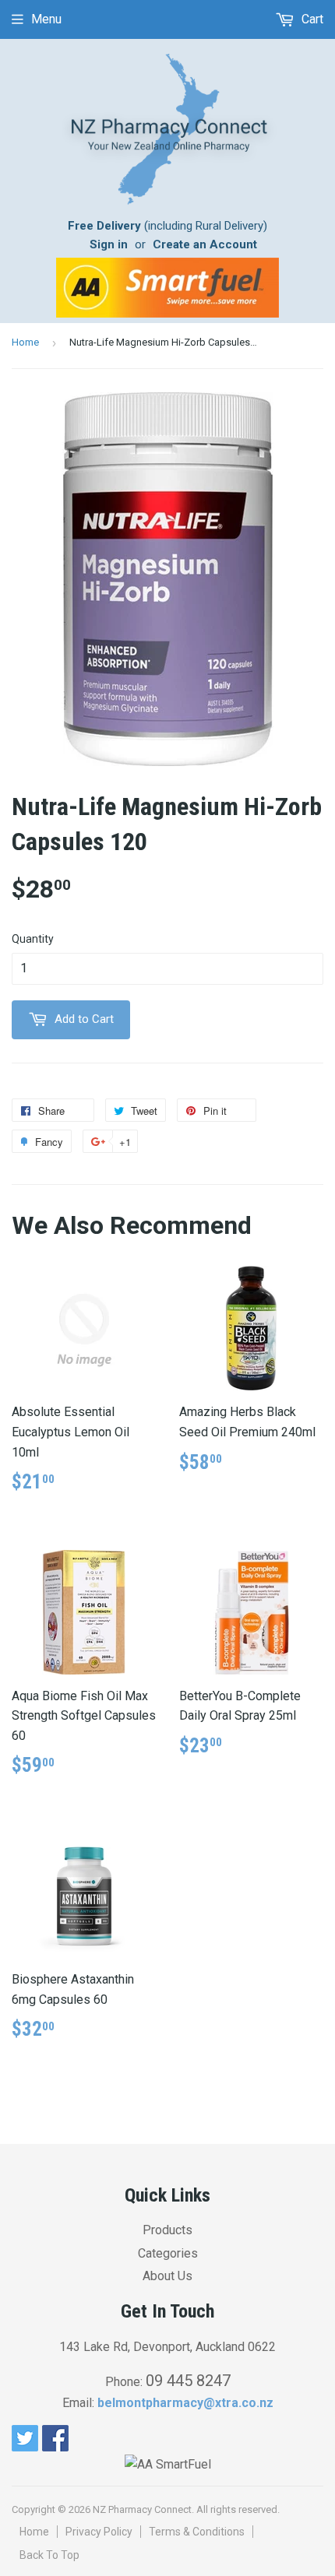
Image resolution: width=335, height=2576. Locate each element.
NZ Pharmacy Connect (142, 2509)
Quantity (33, 939)
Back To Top (49, 2555)
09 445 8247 (188, 2381)
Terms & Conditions (197, 2532)
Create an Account (205, 244)
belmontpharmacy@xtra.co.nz (185, 2403)
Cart (311, 19)
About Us (167, 2276)
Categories (168, 2253)
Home (25, 342)
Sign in (109, 244)
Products (167, 2230)
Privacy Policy (99, 2532)
